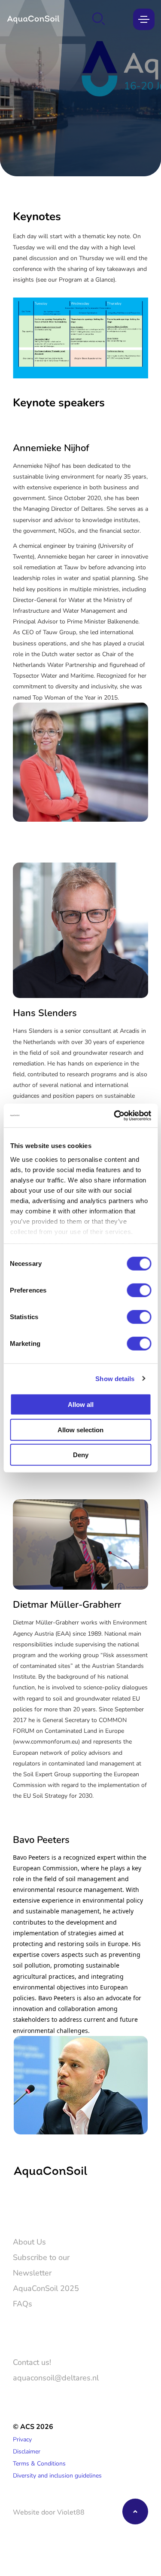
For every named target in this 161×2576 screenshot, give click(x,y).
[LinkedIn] (44, 2206)
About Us (29, 2241)
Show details (115, 1378)
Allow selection (80, 1429)
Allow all (81, 1405)
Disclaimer (27, 2451)
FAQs (23, 2303)
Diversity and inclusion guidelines (57, 2475)
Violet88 (71, 2512)
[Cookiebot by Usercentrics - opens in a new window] (115, 1115)
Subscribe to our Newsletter (41, 2265)
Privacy (22, 2439)
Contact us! (32, 2362)
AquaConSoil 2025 (46, 2288)
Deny (81, 1455)
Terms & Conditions (39, 2463)
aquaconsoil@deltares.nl (56, 2377)
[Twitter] (19, 2206)
